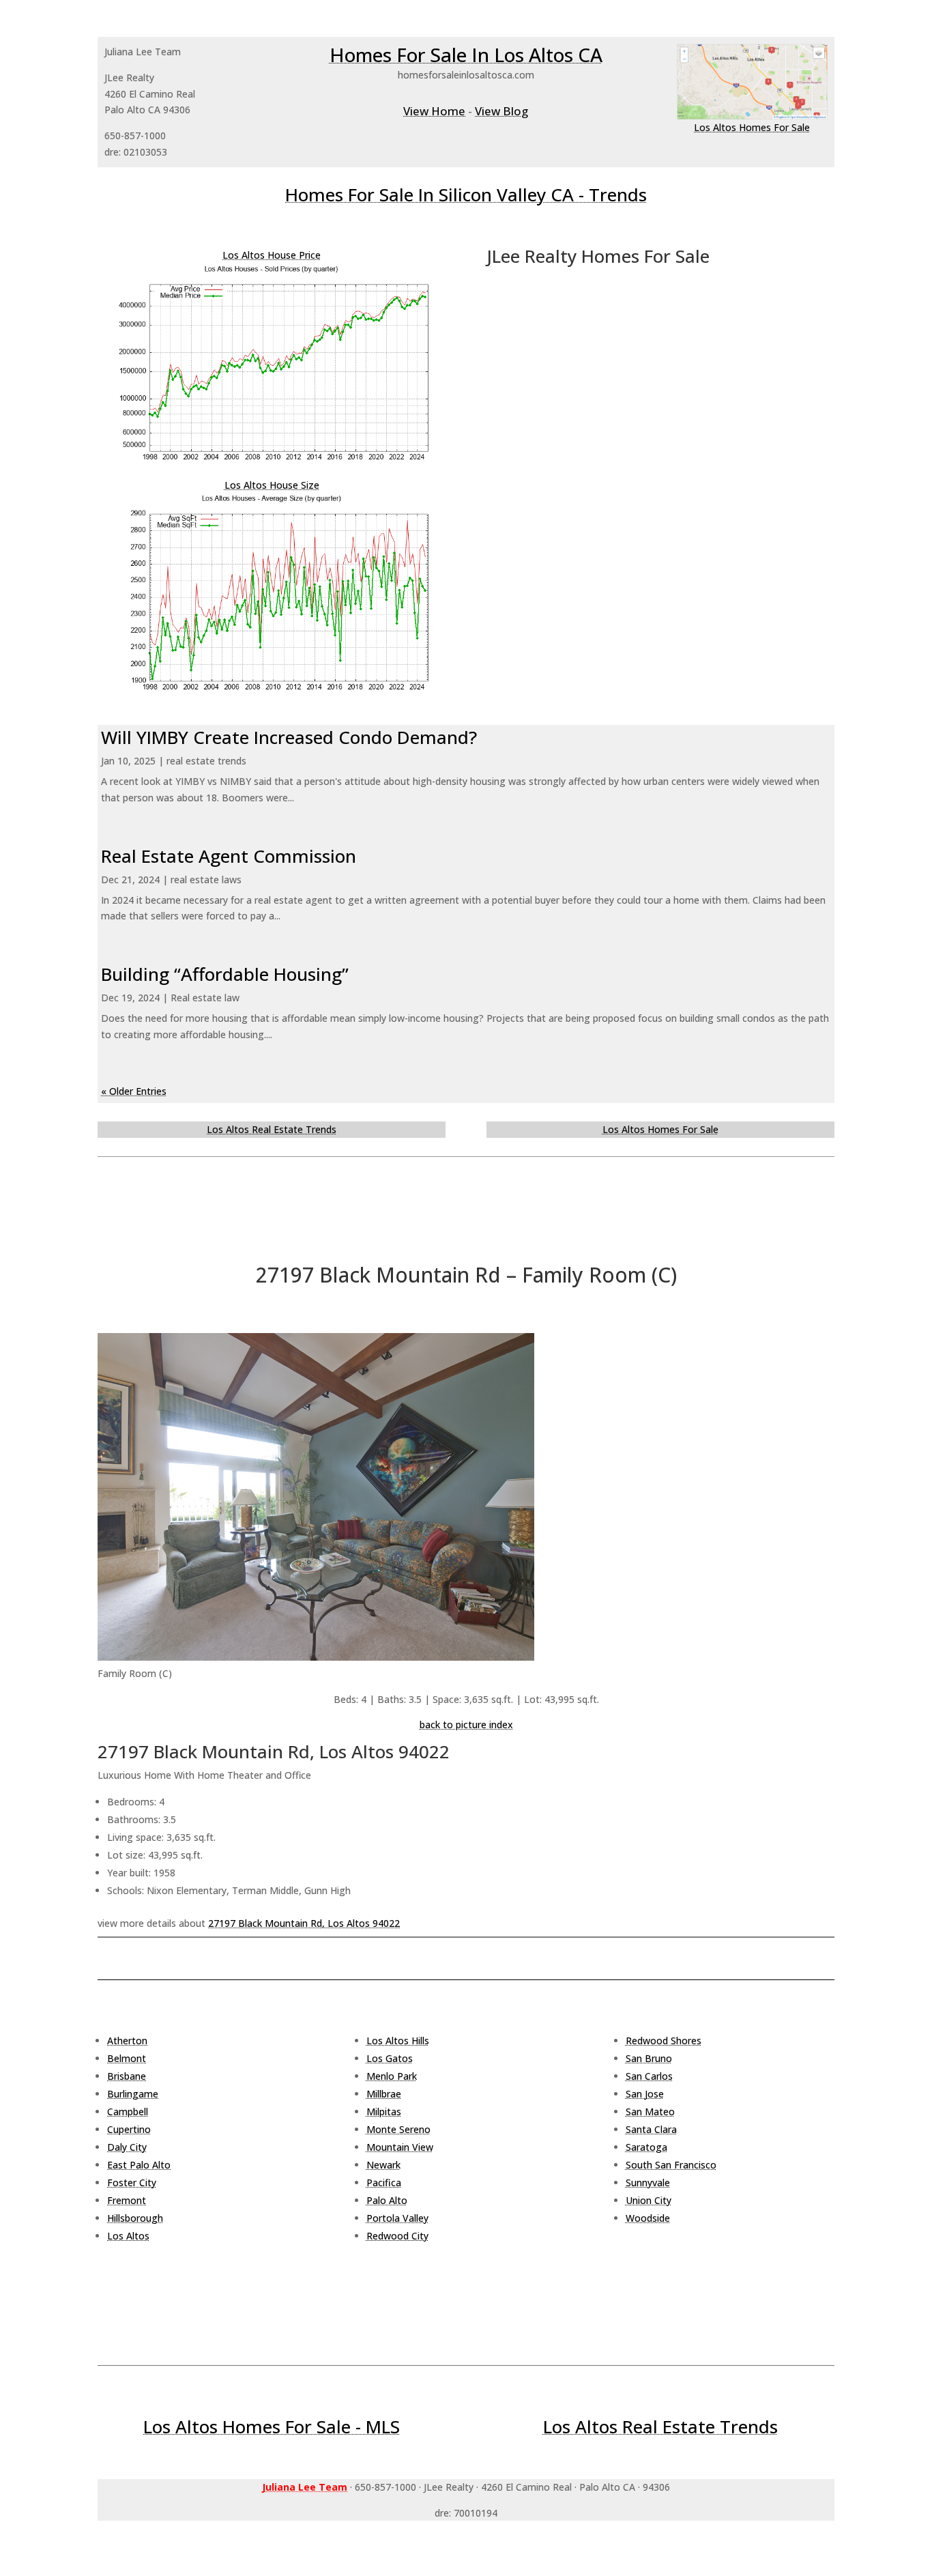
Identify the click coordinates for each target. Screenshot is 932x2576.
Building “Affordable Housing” (225, 974)
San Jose (645, 2094)
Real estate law (205, 998)
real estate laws (206, 879)
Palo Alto (387, 2200)
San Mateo (650, 2112)
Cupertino (129, 2129)
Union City (649, 2200)
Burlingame (133, 2094)
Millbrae (384, 2094)
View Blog (501, 111)
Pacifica (384, 2183)
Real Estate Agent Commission (229, 856)
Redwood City (397, 2236)
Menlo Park (392, 2076)
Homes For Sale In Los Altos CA (466, 55)
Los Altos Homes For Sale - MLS (272, 2427)
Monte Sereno (398, 2129)
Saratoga (646, 2147)
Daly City (127, 2147)
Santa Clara (651, 2129)
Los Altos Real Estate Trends (272, 1129)
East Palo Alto (139, 2165)
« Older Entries (134, 1091)
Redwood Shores (664, 2041)
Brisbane (127, 2076)
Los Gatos (390, 2058)
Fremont (127, 2200)
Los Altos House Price (272, 255)
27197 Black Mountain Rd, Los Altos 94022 (304, 1923)
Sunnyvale (648, 2183)
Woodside (648, 2218)
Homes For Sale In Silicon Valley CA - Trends (466, 195)
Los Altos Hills (398, 2041)
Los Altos (128, 2236)
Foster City (132, 2183)
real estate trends (206, 761)
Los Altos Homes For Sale (752, 127)
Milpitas (384, 2112)
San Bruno (649, 2058)
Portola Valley (397, 2218)
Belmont (127, 2058)
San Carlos (649, 2076)
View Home (434, 111)
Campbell (128, 2112)
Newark (383, 2165)
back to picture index (466, 1725)
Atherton (127, 2041)
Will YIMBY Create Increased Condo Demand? (289, 737)
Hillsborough (135, 2218)
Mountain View (400, 2147)
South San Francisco (671, 2165)
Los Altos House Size (272, 485)
